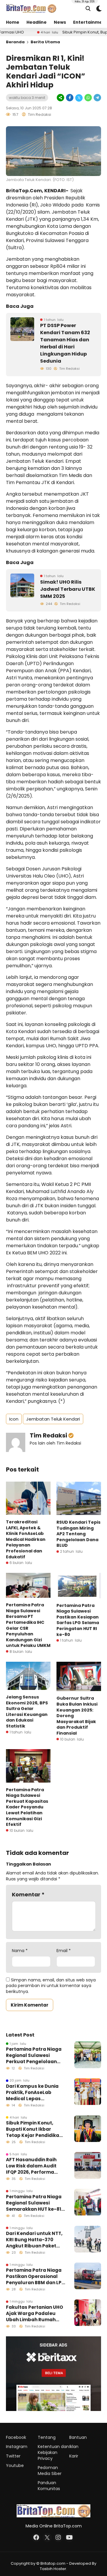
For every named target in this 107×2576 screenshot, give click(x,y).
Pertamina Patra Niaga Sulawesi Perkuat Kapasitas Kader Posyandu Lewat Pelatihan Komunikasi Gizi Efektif (27, 1807)
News (60, 22)
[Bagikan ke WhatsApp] (88, 98)
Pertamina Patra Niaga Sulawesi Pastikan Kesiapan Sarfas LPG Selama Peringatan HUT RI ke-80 (78, 1620)
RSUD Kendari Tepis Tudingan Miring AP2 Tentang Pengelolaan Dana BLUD (78, 1534)
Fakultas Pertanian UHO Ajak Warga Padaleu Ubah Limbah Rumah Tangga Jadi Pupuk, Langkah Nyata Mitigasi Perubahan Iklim (34, 2313)
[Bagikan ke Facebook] (70, 98)
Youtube (15, 2465)
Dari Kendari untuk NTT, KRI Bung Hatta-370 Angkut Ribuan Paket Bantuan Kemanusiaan (34, 2240)
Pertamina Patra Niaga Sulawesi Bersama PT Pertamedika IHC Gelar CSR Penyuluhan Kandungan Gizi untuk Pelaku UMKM (28, 1625)
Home (13, 22)
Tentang (47, 2437)
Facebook (16, 2437)
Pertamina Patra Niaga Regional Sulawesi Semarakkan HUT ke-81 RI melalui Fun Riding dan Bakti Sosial (34, 2203)
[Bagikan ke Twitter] (79, 98)
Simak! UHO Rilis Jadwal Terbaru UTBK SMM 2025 (68, 589)
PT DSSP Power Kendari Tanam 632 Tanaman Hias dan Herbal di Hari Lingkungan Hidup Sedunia (65, 343)
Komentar (28, 1894)
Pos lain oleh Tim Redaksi (55, 1443)
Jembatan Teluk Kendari (53, 1419)
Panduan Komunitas (49, 2486)
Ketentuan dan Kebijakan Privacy (53, 2452)
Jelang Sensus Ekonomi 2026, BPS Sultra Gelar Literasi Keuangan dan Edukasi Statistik (27, 1712)
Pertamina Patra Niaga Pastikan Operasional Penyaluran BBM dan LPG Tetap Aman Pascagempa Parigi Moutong (36, 2276)
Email (64, 1951)
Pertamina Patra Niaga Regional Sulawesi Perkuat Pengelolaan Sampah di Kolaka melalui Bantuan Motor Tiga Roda (34, 2055)
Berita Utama (45, 42)
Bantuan (78, 2437)
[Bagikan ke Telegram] (97, 98)
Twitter (13, 2456)
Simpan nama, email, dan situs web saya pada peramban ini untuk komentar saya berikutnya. (51, 1986)
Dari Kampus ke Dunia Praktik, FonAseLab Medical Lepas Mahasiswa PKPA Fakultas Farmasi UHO (33, 2092)
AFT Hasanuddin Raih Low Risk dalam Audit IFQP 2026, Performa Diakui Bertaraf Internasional (31, 2166)
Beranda (15, 42)
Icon (14, 1419)
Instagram (17, 2447)
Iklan (74, 2447)
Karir (74, 2456)
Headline (37, 22)
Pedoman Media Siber (50, 2471)
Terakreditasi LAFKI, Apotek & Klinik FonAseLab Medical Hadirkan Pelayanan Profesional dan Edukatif (26, 1539)
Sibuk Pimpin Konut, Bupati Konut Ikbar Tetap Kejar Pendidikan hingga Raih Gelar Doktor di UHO (34, 2129)
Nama (20, 1951)
